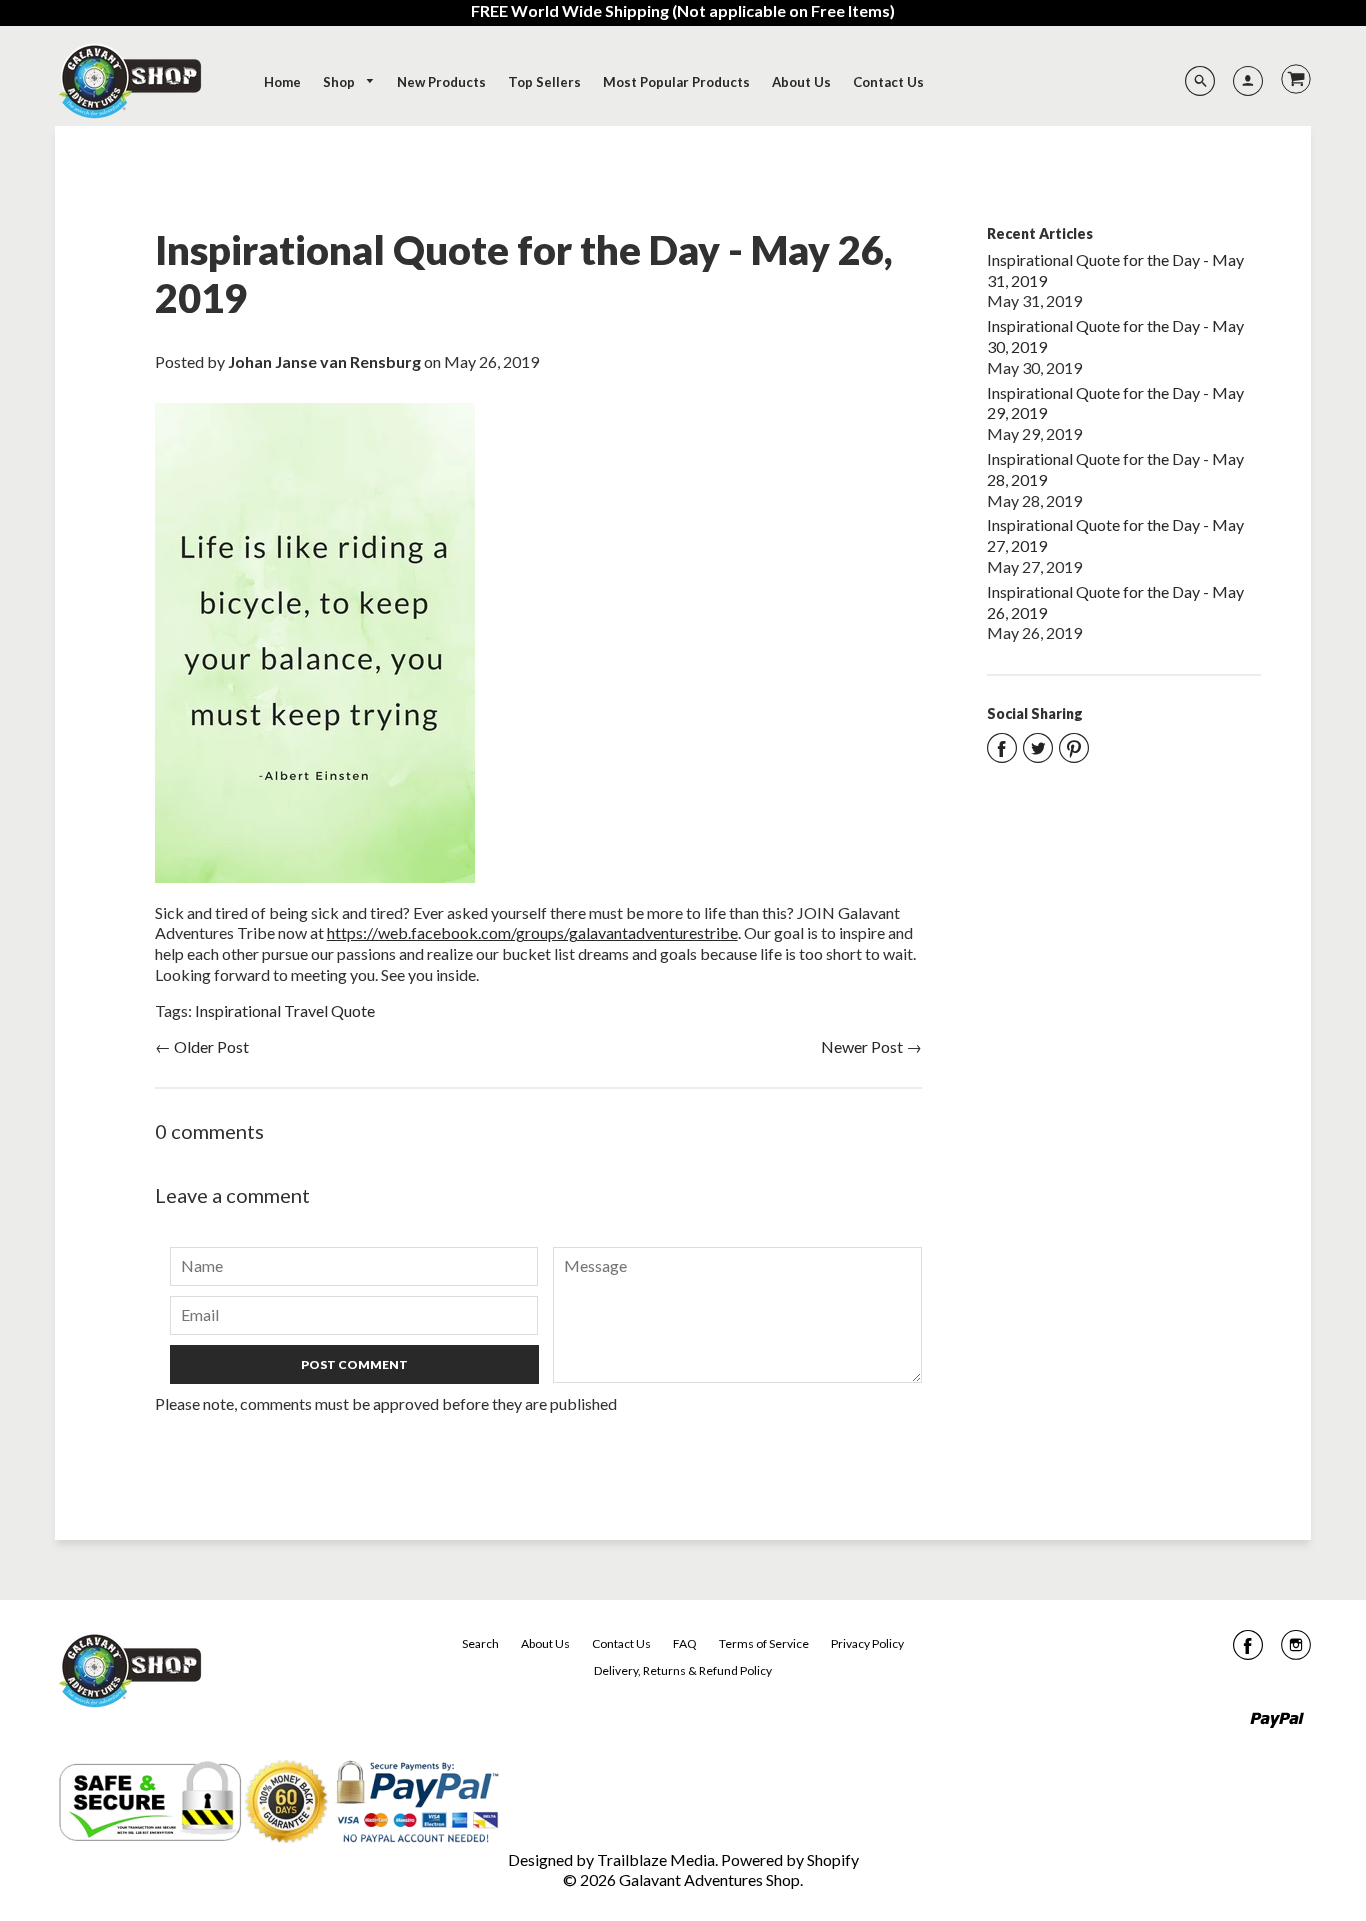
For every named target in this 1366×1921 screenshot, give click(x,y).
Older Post (211, 1046)
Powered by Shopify (790, 1859)
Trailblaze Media (656, 1859)
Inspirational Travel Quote (285, 1010)
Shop (340, 82)
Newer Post (862, 1046)
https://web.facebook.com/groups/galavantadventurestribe (532, 932)
